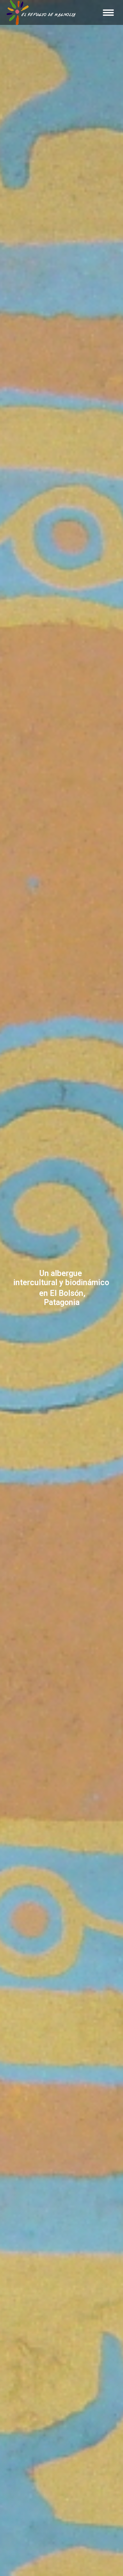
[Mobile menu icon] (108, 13)
